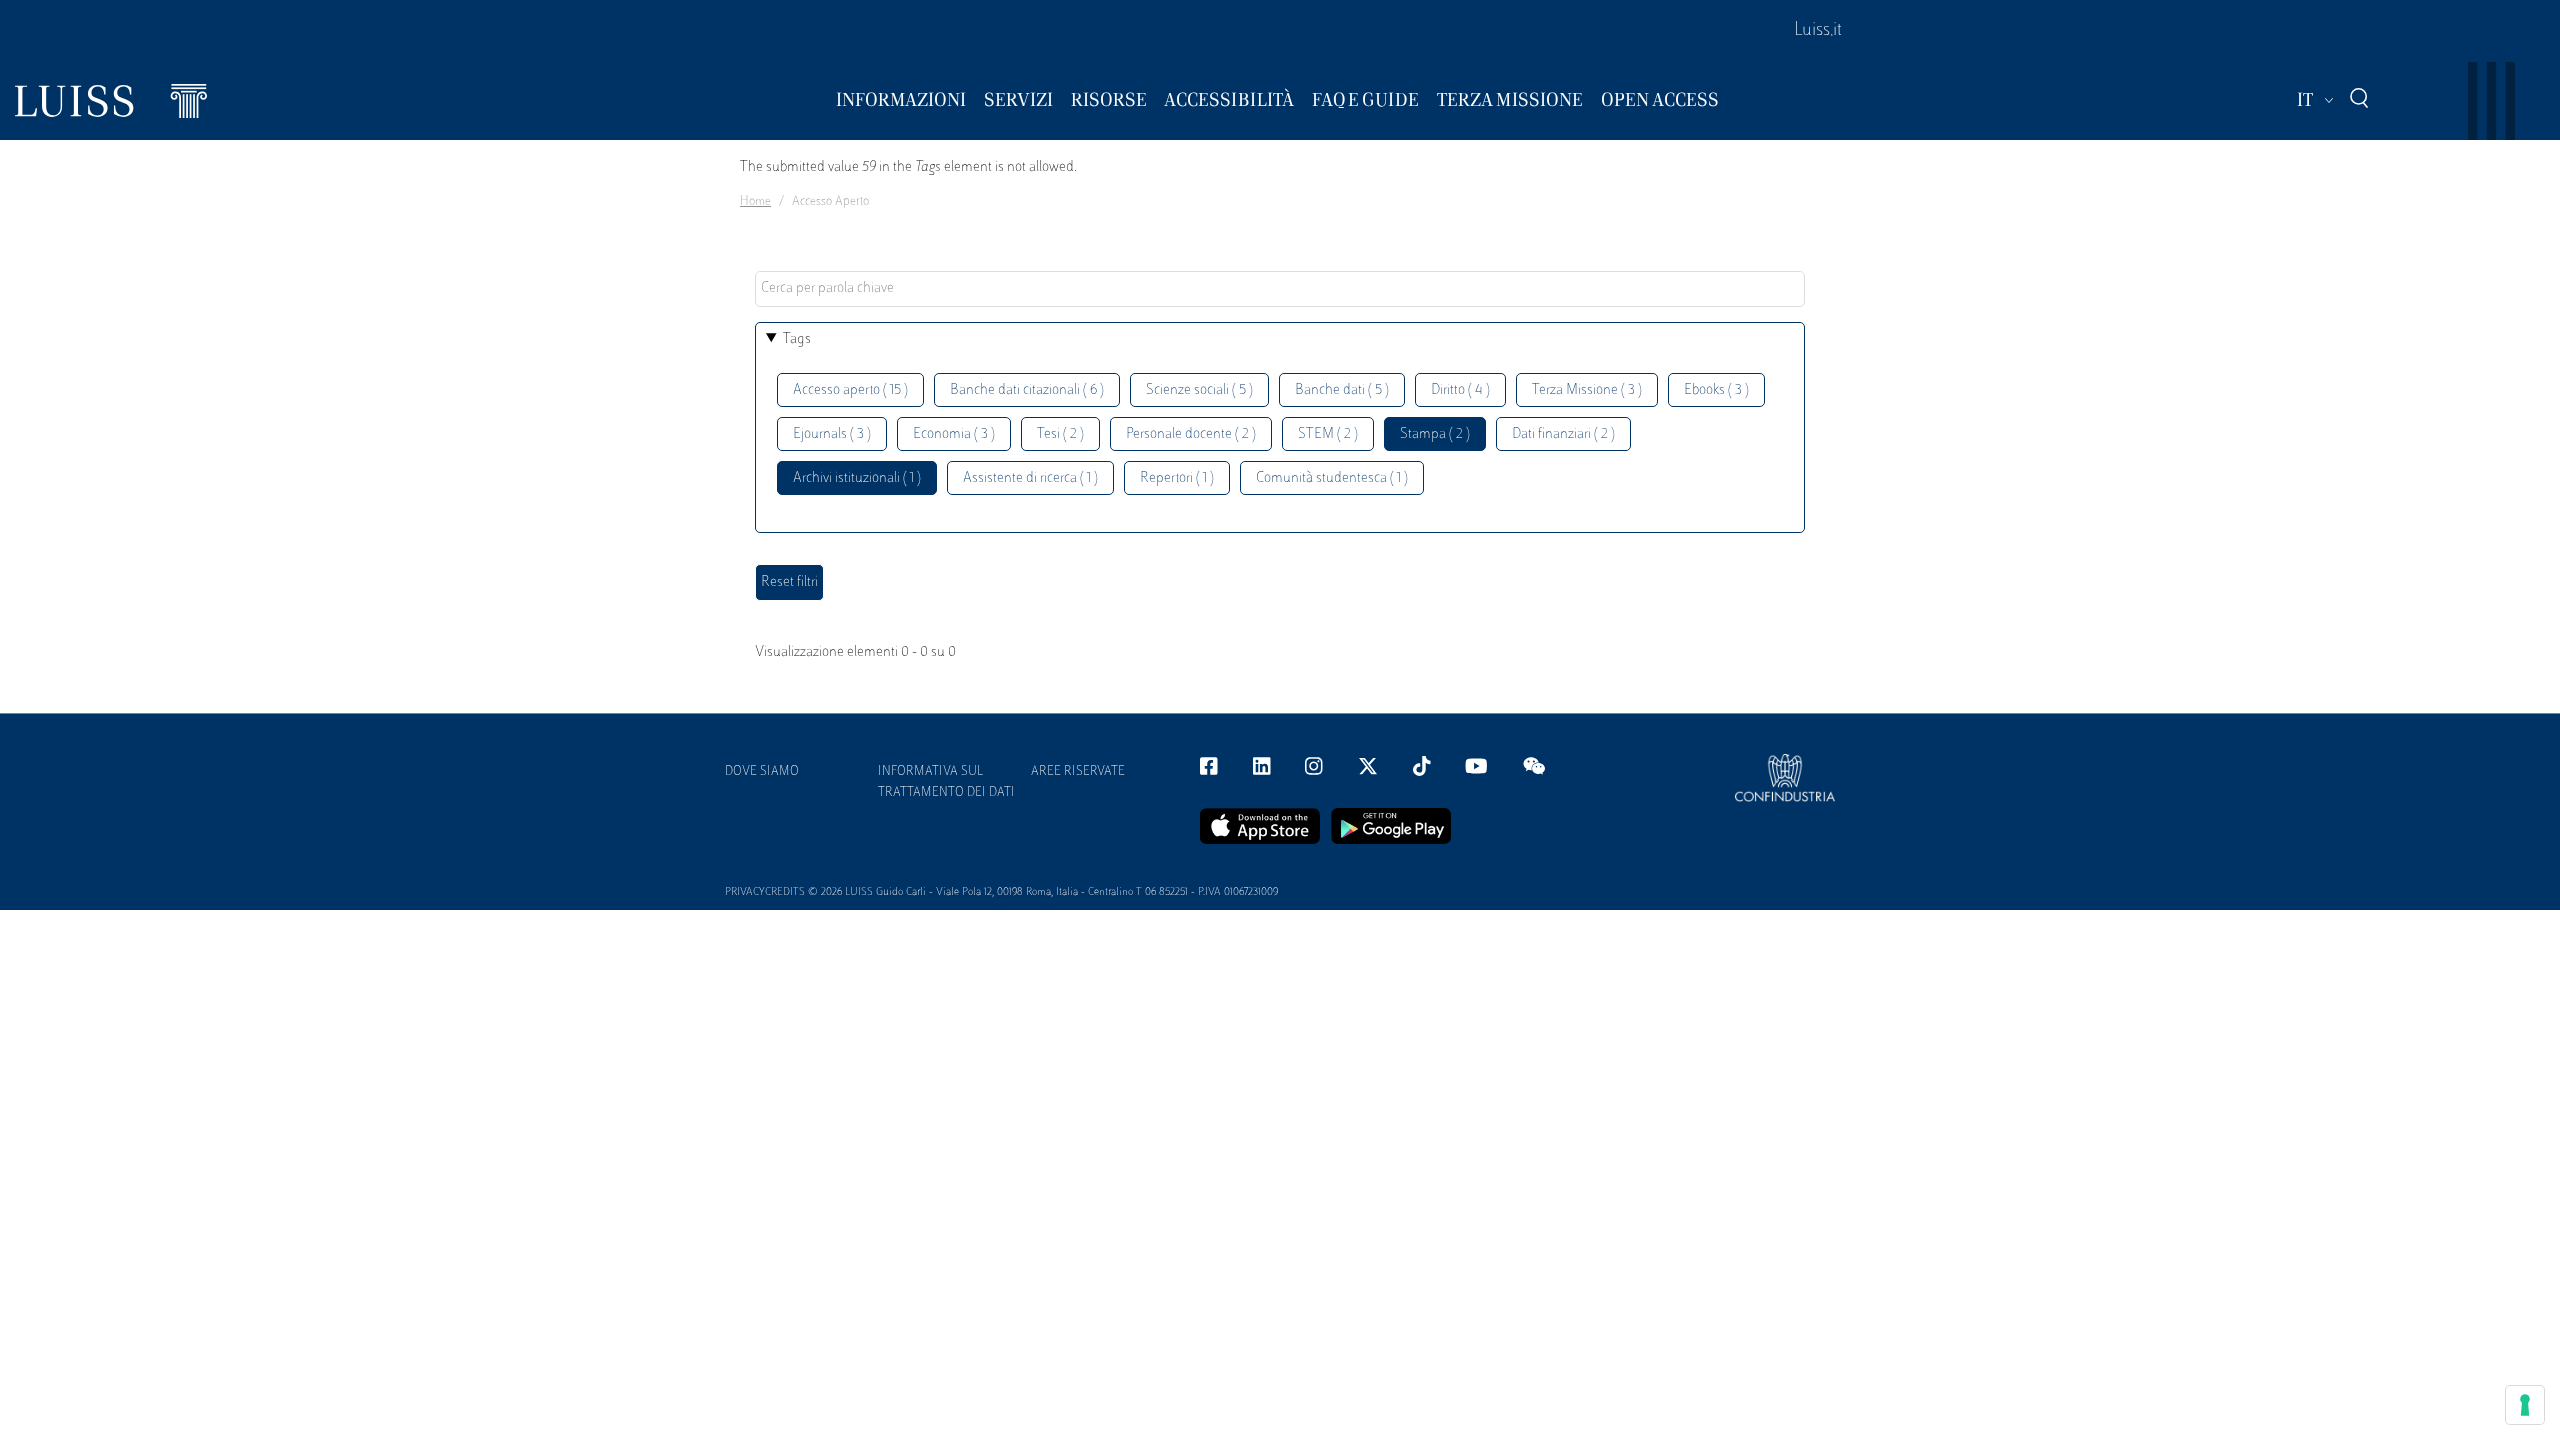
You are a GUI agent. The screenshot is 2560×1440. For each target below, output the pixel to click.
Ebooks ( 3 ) (1716, 390)
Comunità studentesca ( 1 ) (1332, 478)
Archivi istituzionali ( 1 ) (857, 478)
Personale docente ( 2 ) (1191, 434)
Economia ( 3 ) (954, 434)
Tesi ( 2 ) (1060, 434)
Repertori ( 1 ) (1177, 478)
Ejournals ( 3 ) (832, 434)
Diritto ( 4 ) (1460, 390)
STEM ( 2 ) (1328, 434)
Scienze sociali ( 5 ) (1199, 390)
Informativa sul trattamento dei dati (946, 782)
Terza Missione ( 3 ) (1587, 390)
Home (755, 202)
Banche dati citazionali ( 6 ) (1027, 390)
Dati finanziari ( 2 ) (1563, 434)
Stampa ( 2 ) (1435, 434)
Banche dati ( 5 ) (1342, 390)
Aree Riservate (1078, 772)
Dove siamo (762, 772)
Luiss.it (1818, 31)
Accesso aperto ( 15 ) (850, 390)
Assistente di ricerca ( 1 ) (1030, 478)
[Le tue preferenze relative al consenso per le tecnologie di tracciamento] (2525, 1405)
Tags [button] (797, 339)
